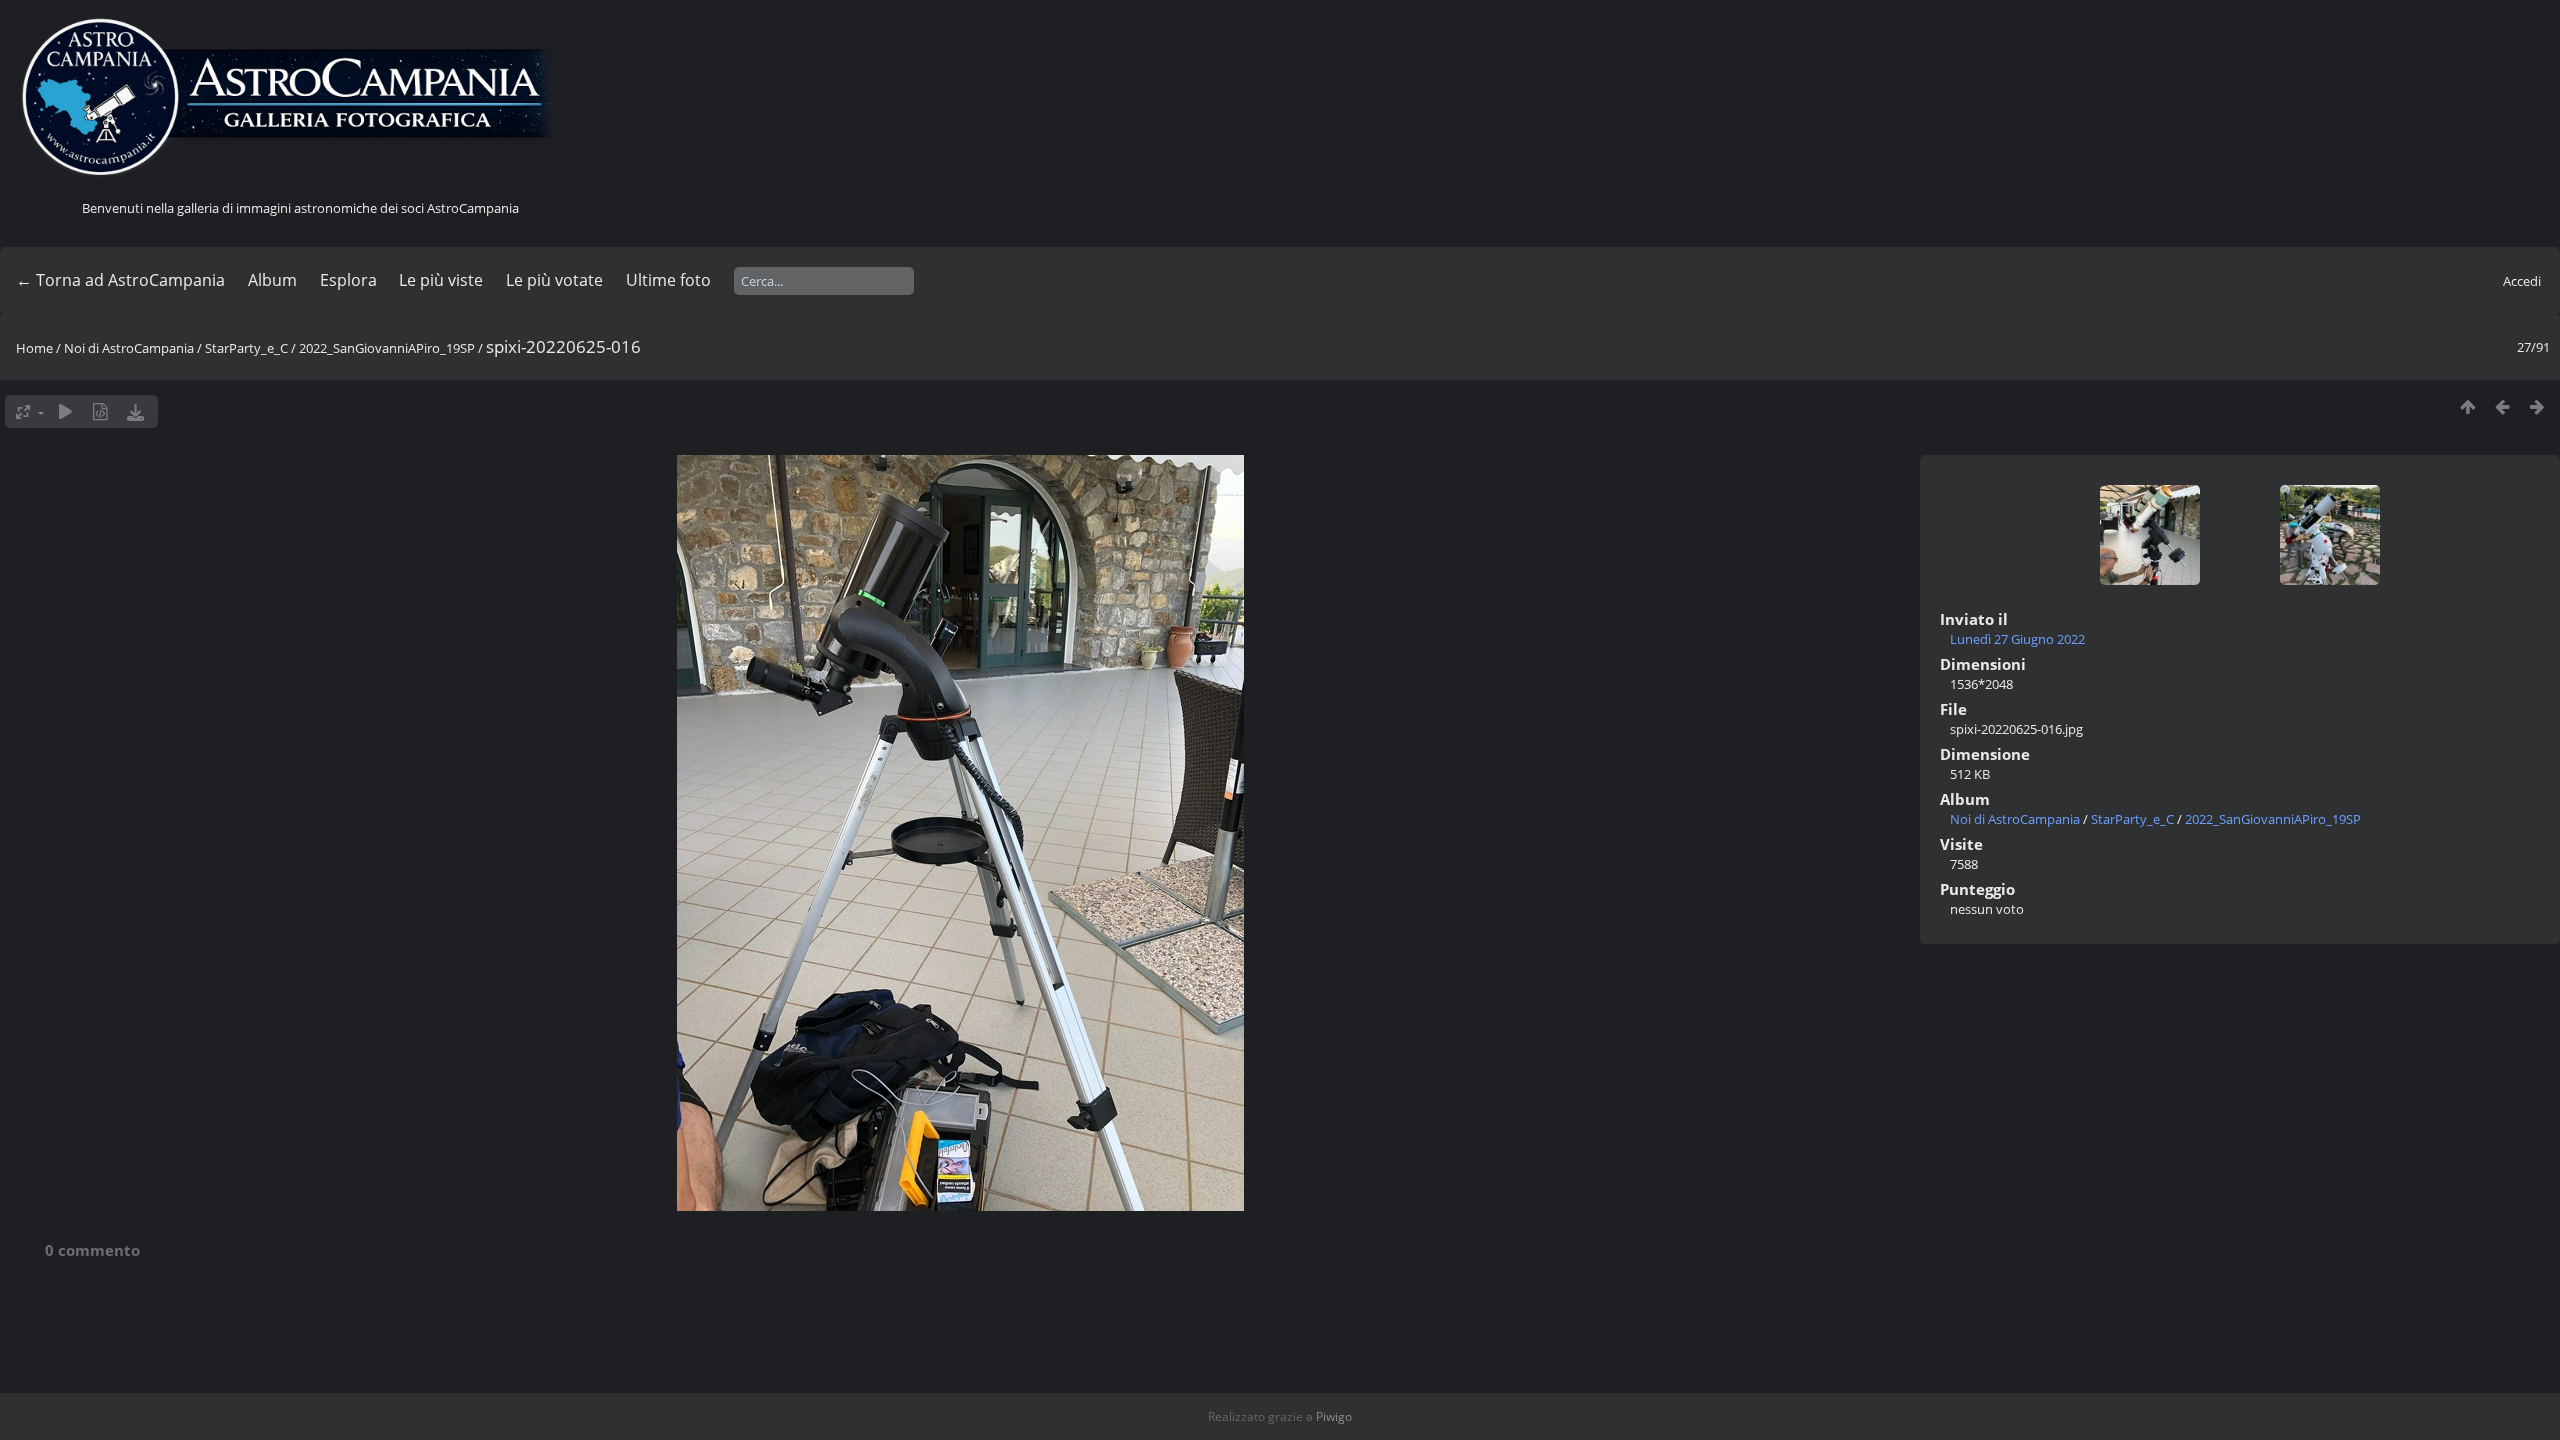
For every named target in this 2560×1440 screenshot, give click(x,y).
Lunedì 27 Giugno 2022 (2017, 639)
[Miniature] (2467, 406)
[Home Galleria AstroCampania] (300, 98)
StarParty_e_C (246, 348)
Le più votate (554, 280)
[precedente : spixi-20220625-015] (2502, 406)
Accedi (2522, 281)
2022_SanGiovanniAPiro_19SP (387, 348)
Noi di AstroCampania (129, 348)
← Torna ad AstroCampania (120, 280)
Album (272, 280)
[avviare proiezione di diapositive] (65, 411)
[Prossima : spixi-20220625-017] (2537, 406)
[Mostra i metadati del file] (100, 411)
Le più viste (441, 280)
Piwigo (1334, 1416)
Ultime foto (668, 280)
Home (34, 348)
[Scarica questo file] (135, 411)
